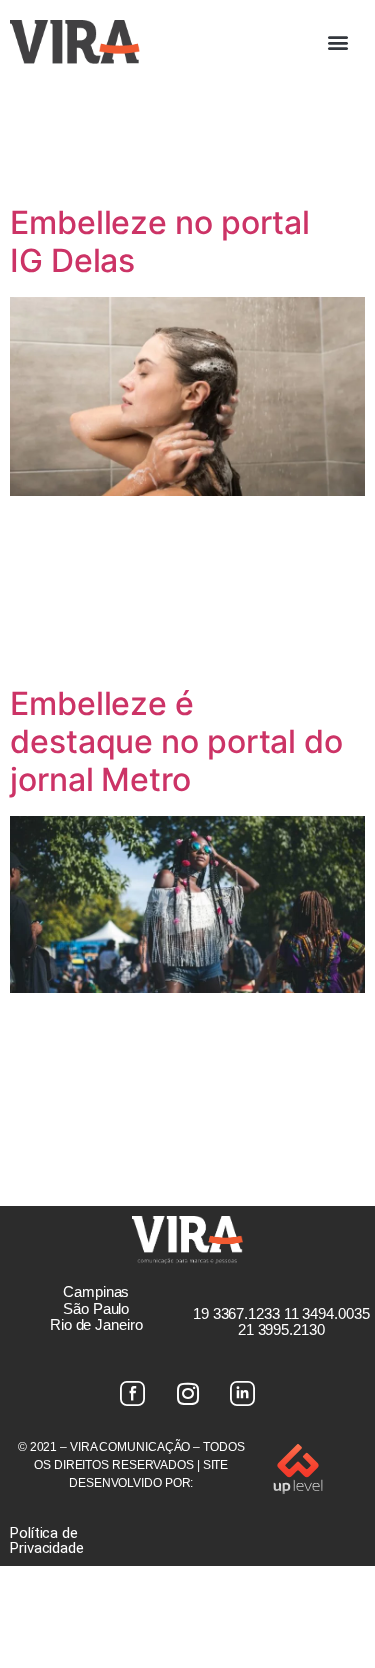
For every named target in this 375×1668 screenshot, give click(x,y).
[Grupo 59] (243, 1393)
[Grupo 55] (133, 1393)
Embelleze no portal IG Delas (160, 241)
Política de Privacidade (47, 1540)
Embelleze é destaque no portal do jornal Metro (176, 742)
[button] (337, 41)
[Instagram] (188, 1393)
